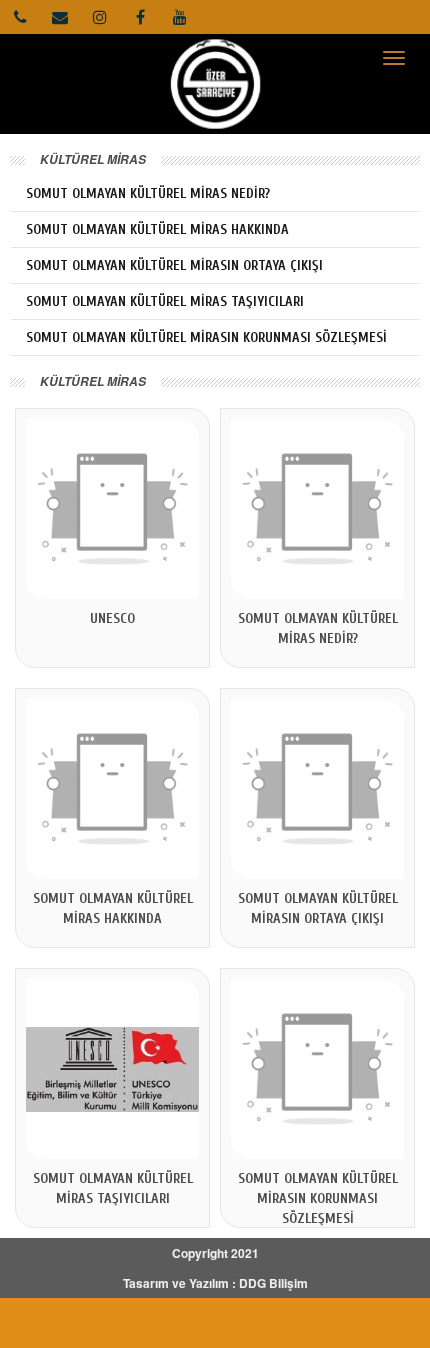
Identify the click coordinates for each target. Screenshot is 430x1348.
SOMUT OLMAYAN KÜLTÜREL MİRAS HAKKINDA (157, 229)
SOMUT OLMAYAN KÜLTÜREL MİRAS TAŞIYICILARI (165, 301)
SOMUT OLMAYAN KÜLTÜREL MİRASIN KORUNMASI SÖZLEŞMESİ (206, 337)
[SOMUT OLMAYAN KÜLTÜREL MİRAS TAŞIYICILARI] (112, 1069)
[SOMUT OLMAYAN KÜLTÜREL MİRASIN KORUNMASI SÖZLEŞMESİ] (317, 1069)
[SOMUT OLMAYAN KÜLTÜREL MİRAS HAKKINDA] (112, 789)
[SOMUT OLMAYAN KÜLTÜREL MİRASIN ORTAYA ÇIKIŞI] (317, 789)
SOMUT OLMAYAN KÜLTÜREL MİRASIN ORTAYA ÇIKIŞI (174, 265)
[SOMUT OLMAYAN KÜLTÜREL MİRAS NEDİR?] (317, 509)
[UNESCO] (112, 509)
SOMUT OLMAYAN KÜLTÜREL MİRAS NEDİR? (148, 193)
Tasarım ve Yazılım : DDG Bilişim (215, 1283)
